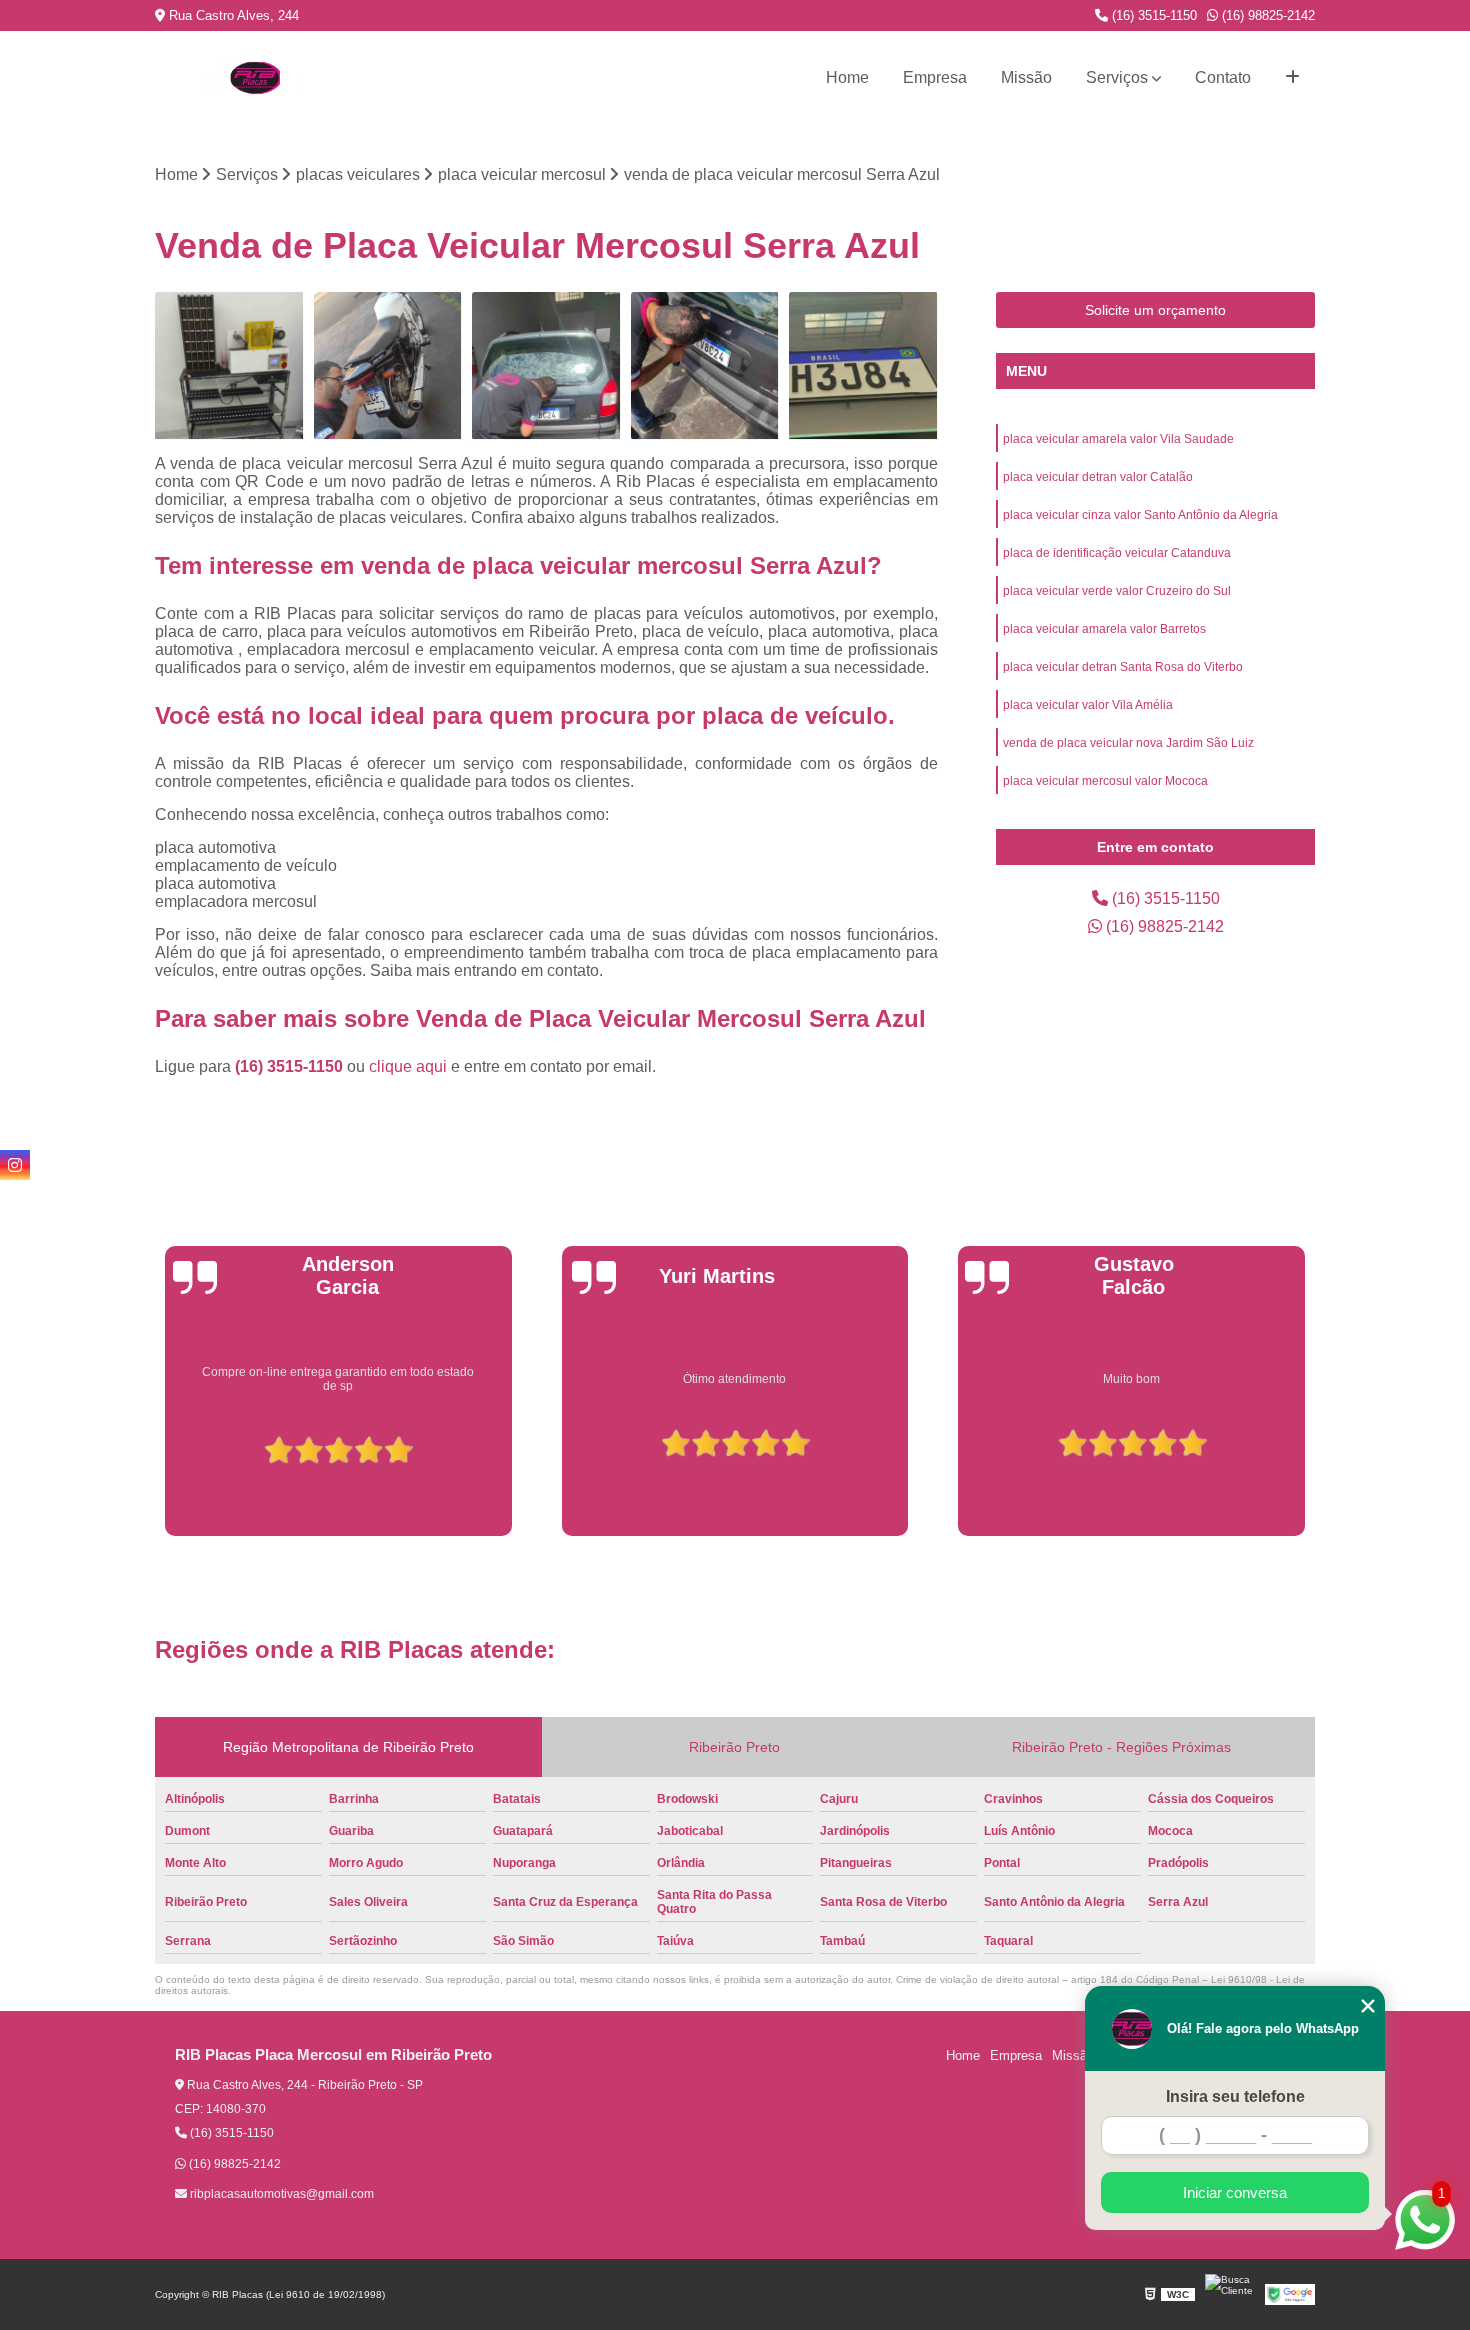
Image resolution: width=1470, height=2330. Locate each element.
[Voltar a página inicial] (255, 78)
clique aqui (408, 1066)
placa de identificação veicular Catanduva (1117, 553)
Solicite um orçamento (1155, 310)
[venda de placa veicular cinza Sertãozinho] (863, 366)
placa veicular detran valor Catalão (1098, 477)
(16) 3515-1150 (1152, 15)
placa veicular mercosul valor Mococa (1105, 781)
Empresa (935, 77)
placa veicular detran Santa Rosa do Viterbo (1123, 667)
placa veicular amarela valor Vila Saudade (1118, 439)
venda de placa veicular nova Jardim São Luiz (1128, 743)
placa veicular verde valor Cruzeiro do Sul (1117, 591)
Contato (1223, 77)
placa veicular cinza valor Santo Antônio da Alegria (1140, 515)
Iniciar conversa (1235, 2192)
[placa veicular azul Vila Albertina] (229, 366)
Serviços (1117, 77)
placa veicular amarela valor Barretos (1104, 629)
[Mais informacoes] (1292, 78)
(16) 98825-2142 (1266, 15)
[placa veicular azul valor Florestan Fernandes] (388, 366)
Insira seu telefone (1235, 2096)
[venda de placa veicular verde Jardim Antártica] (546, 366)
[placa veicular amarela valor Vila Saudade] (705, 366)
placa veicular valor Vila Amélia (1088, 705)
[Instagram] (15, 1165)
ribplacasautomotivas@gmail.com (280, 2194)
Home (847, 77)
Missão (1026, 77)
